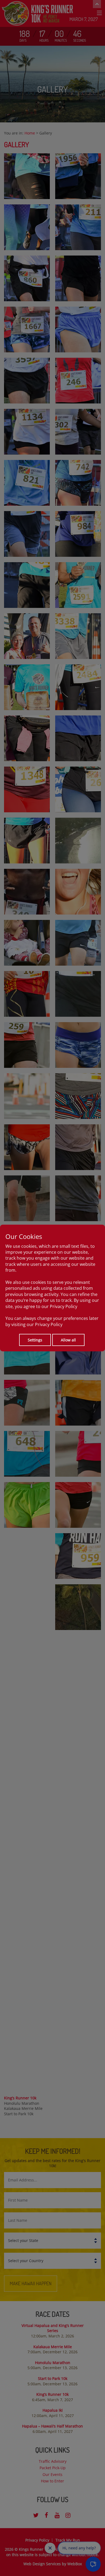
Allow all (68, 1340)
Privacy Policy (64, 1306)
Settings (35, 1340)
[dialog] (52, 1288)
